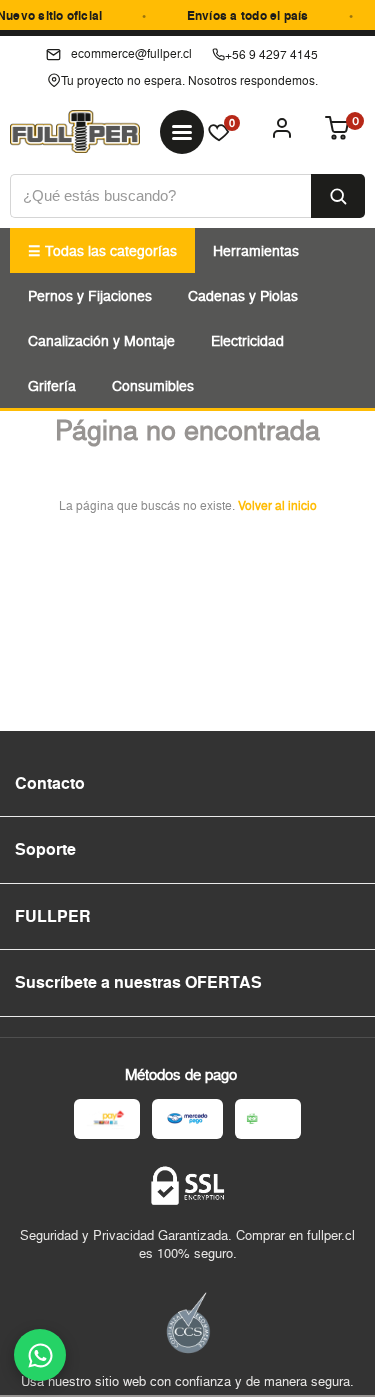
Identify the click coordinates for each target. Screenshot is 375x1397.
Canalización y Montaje (101, 340)
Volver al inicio (277, 505)
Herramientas (256, 250)
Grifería (52, 385)
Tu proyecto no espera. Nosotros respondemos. (189, 80)
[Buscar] (338, 196)
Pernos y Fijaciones (90, 295)
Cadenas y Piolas (243, 295)
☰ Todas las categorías (102, 250)
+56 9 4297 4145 (271, 54)
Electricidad (247, 340)
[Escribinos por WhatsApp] (40, 1355)
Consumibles (153, 385)
